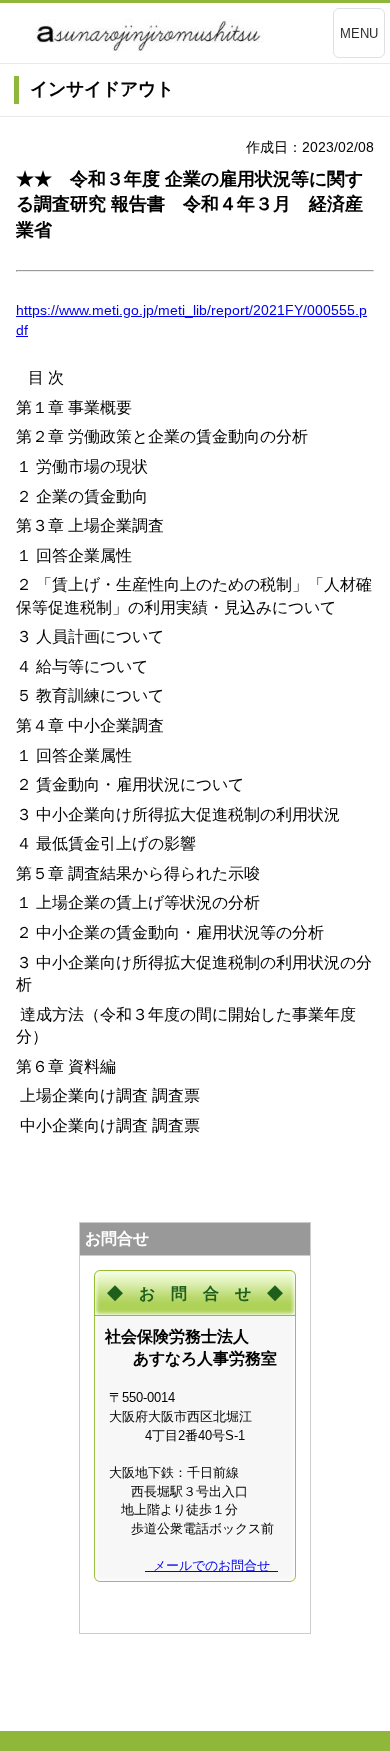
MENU (359, 33)
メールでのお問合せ (211, 1565)
